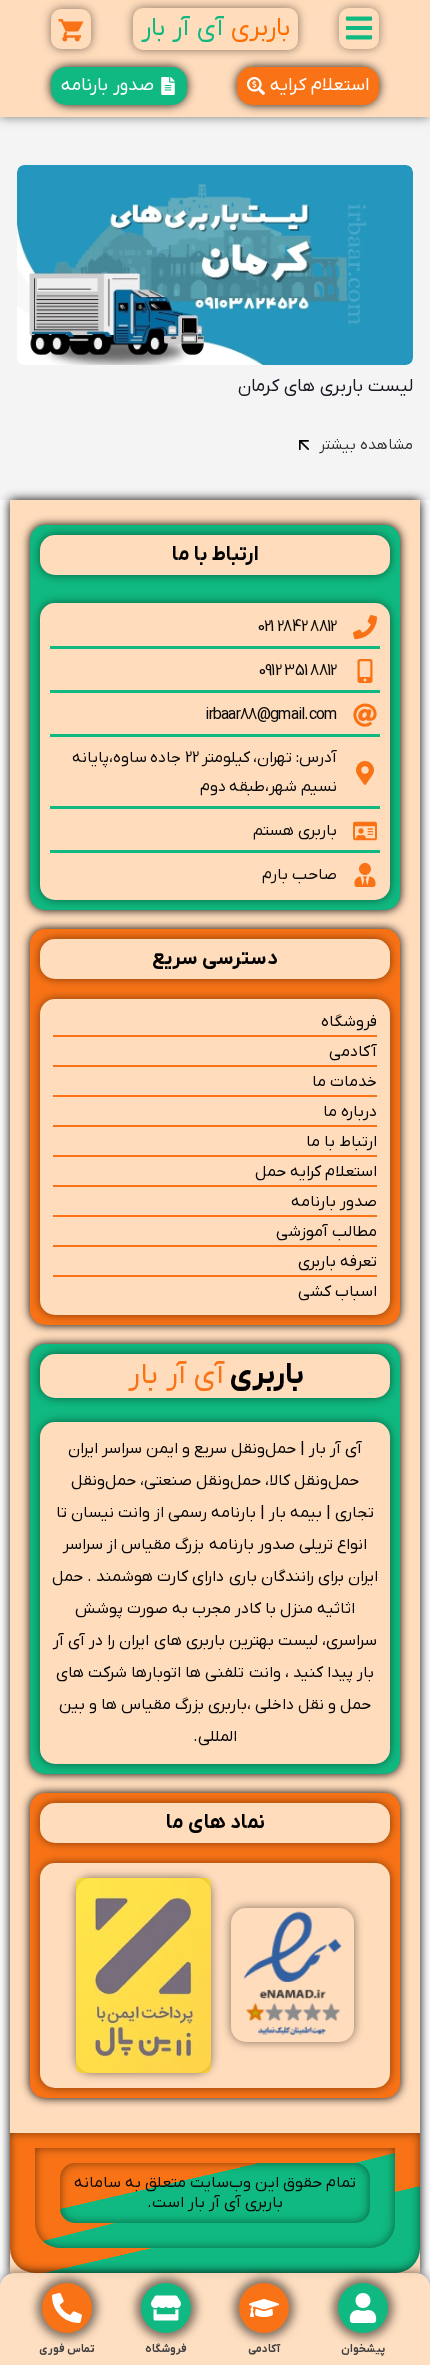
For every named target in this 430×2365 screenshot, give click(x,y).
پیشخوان (363, 2349)
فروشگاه (166, 2349)
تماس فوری (67, 2349)
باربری (216, 1375)
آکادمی (264, 2349)
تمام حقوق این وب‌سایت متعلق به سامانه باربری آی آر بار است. (215, 2193)
